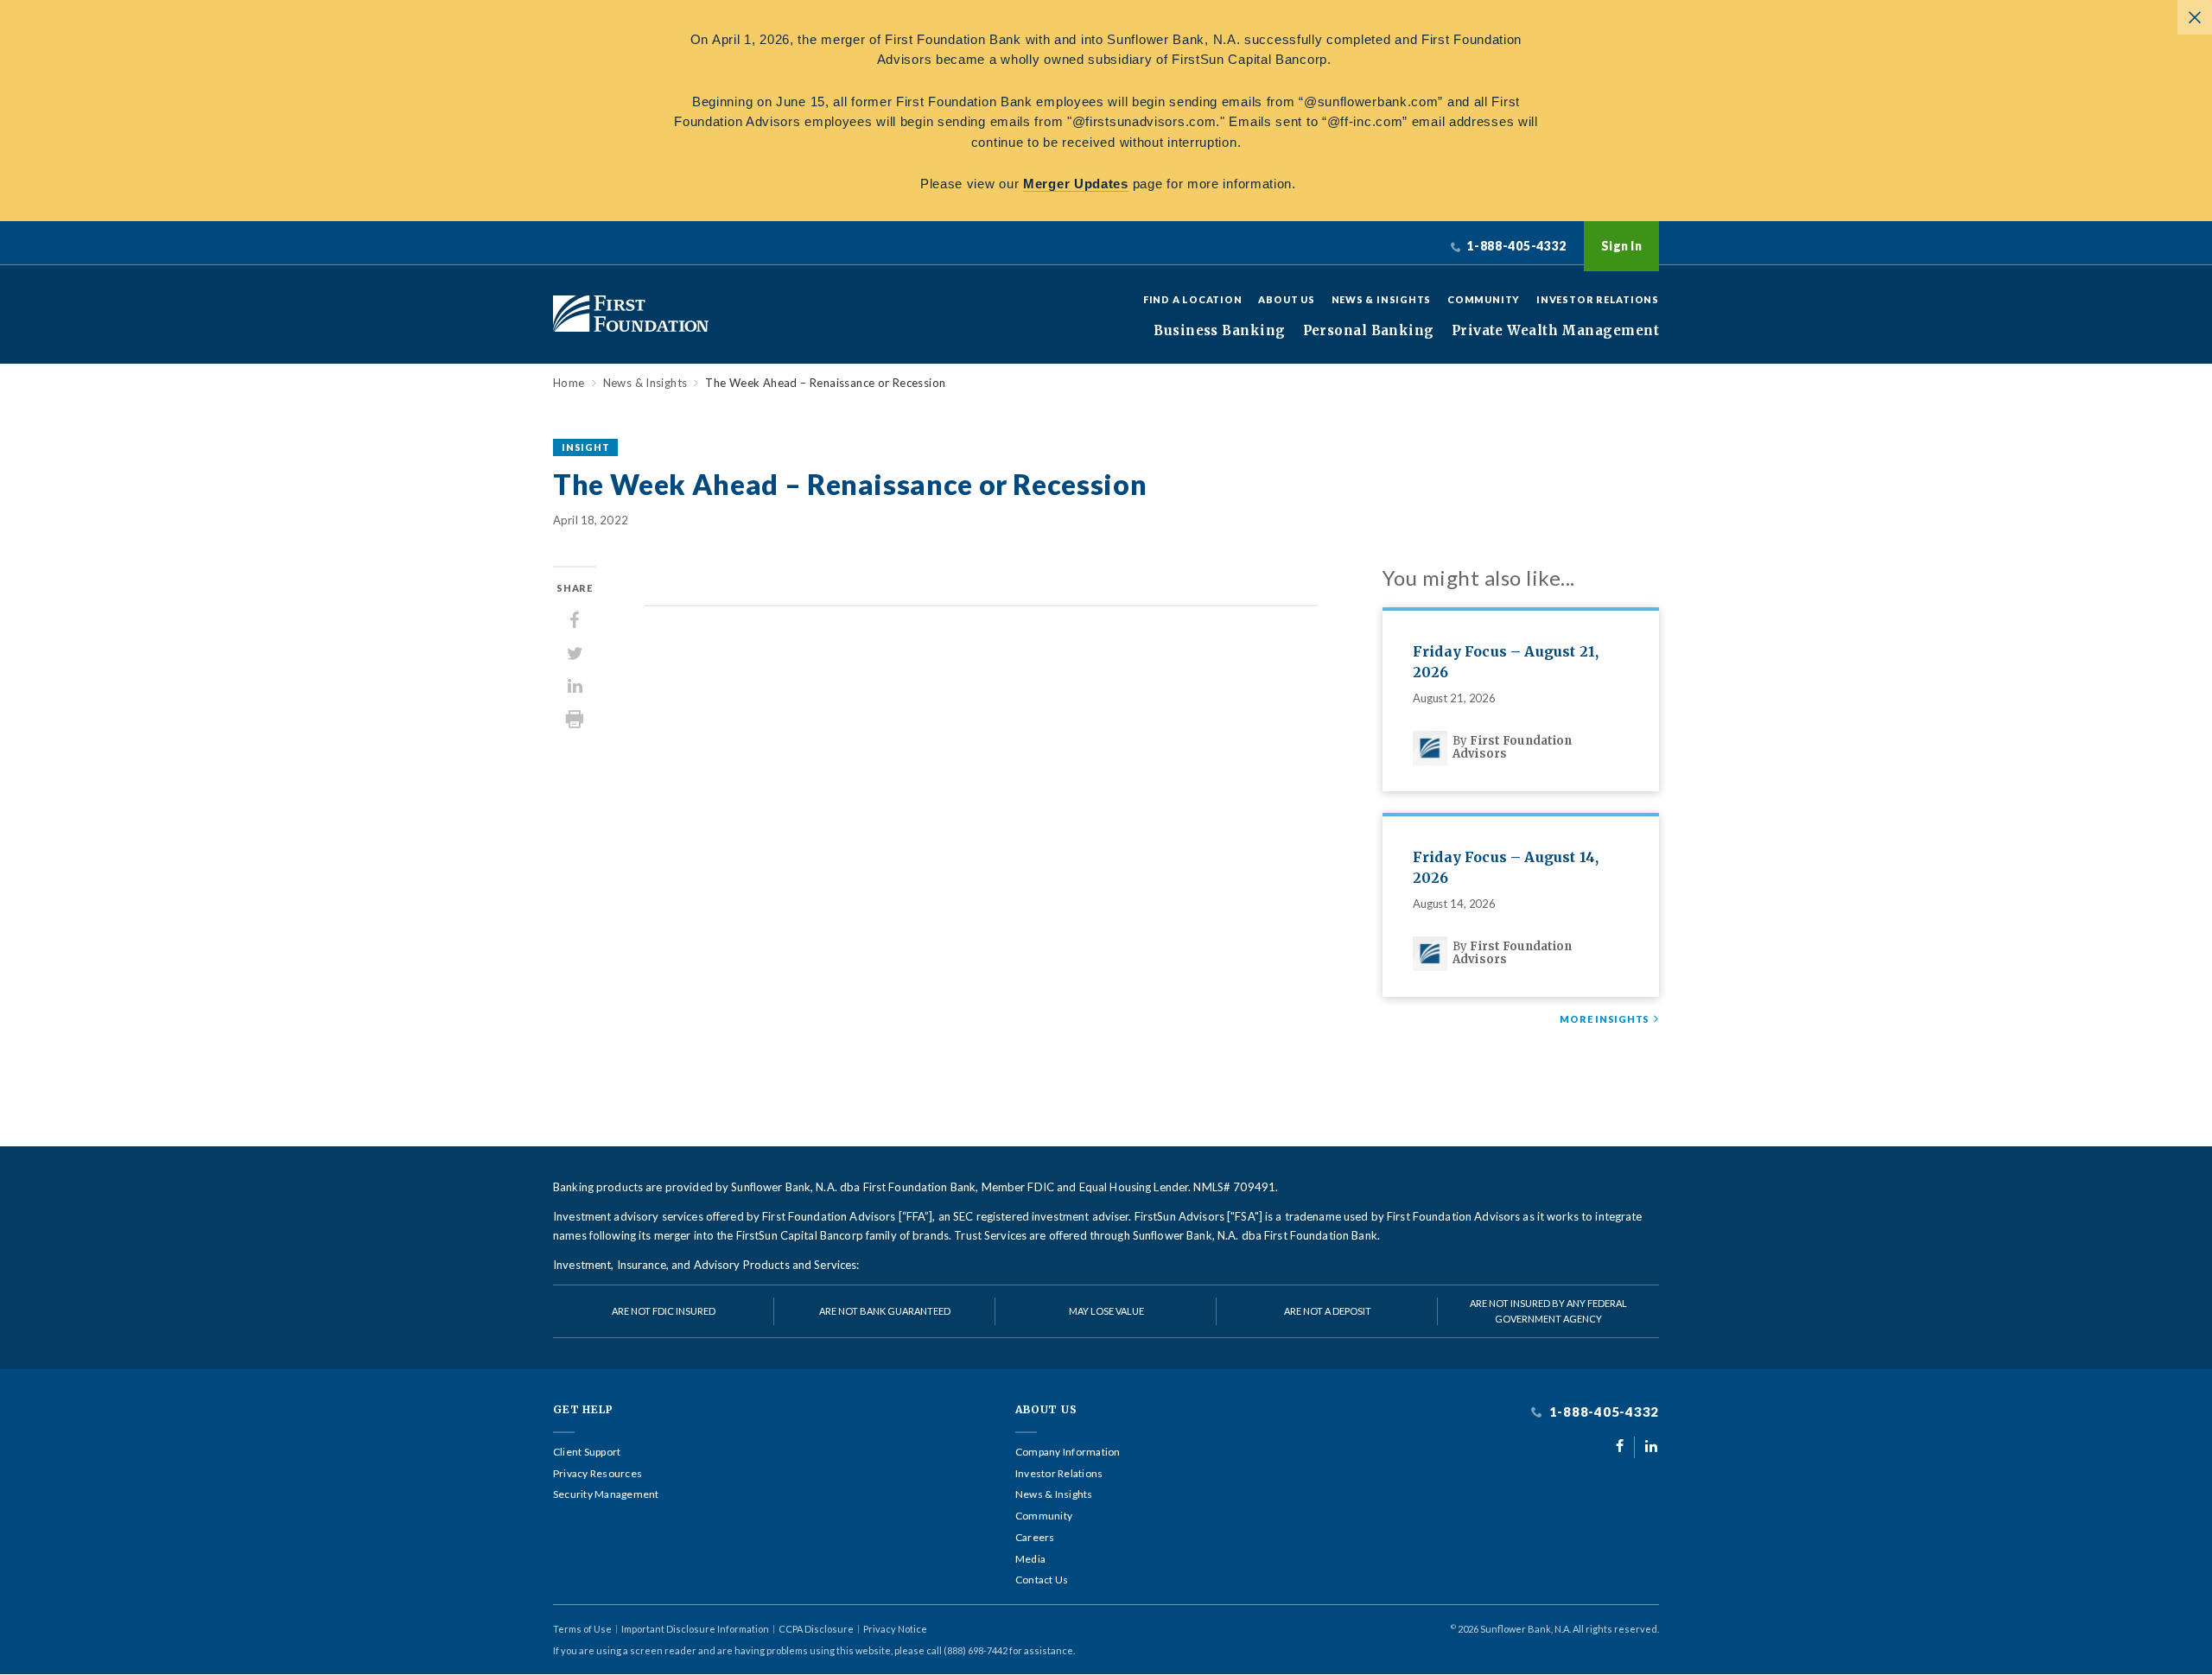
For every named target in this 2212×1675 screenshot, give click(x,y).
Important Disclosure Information (695, 1629)
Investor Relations (1598, 299)
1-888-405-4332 (1602, 1412)
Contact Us (1042, 1580)
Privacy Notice (895, 1629)
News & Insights (1382, 299)
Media (1030, 1559)
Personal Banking (1369, 331)
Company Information (1068, 1452)
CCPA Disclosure (816, 1629)
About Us (1286, 299)
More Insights (1605, 1019)
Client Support (587, 1452)
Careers (1035, 1538)
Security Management (606, 1494)
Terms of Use (582, 1629)
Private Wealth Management (1555, 331)
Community (1484, 299)
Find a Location (1193, 299)
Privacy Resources (597, 1474)
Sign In (1621, 246)
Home (569, 383)
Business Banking (1219, 331)
